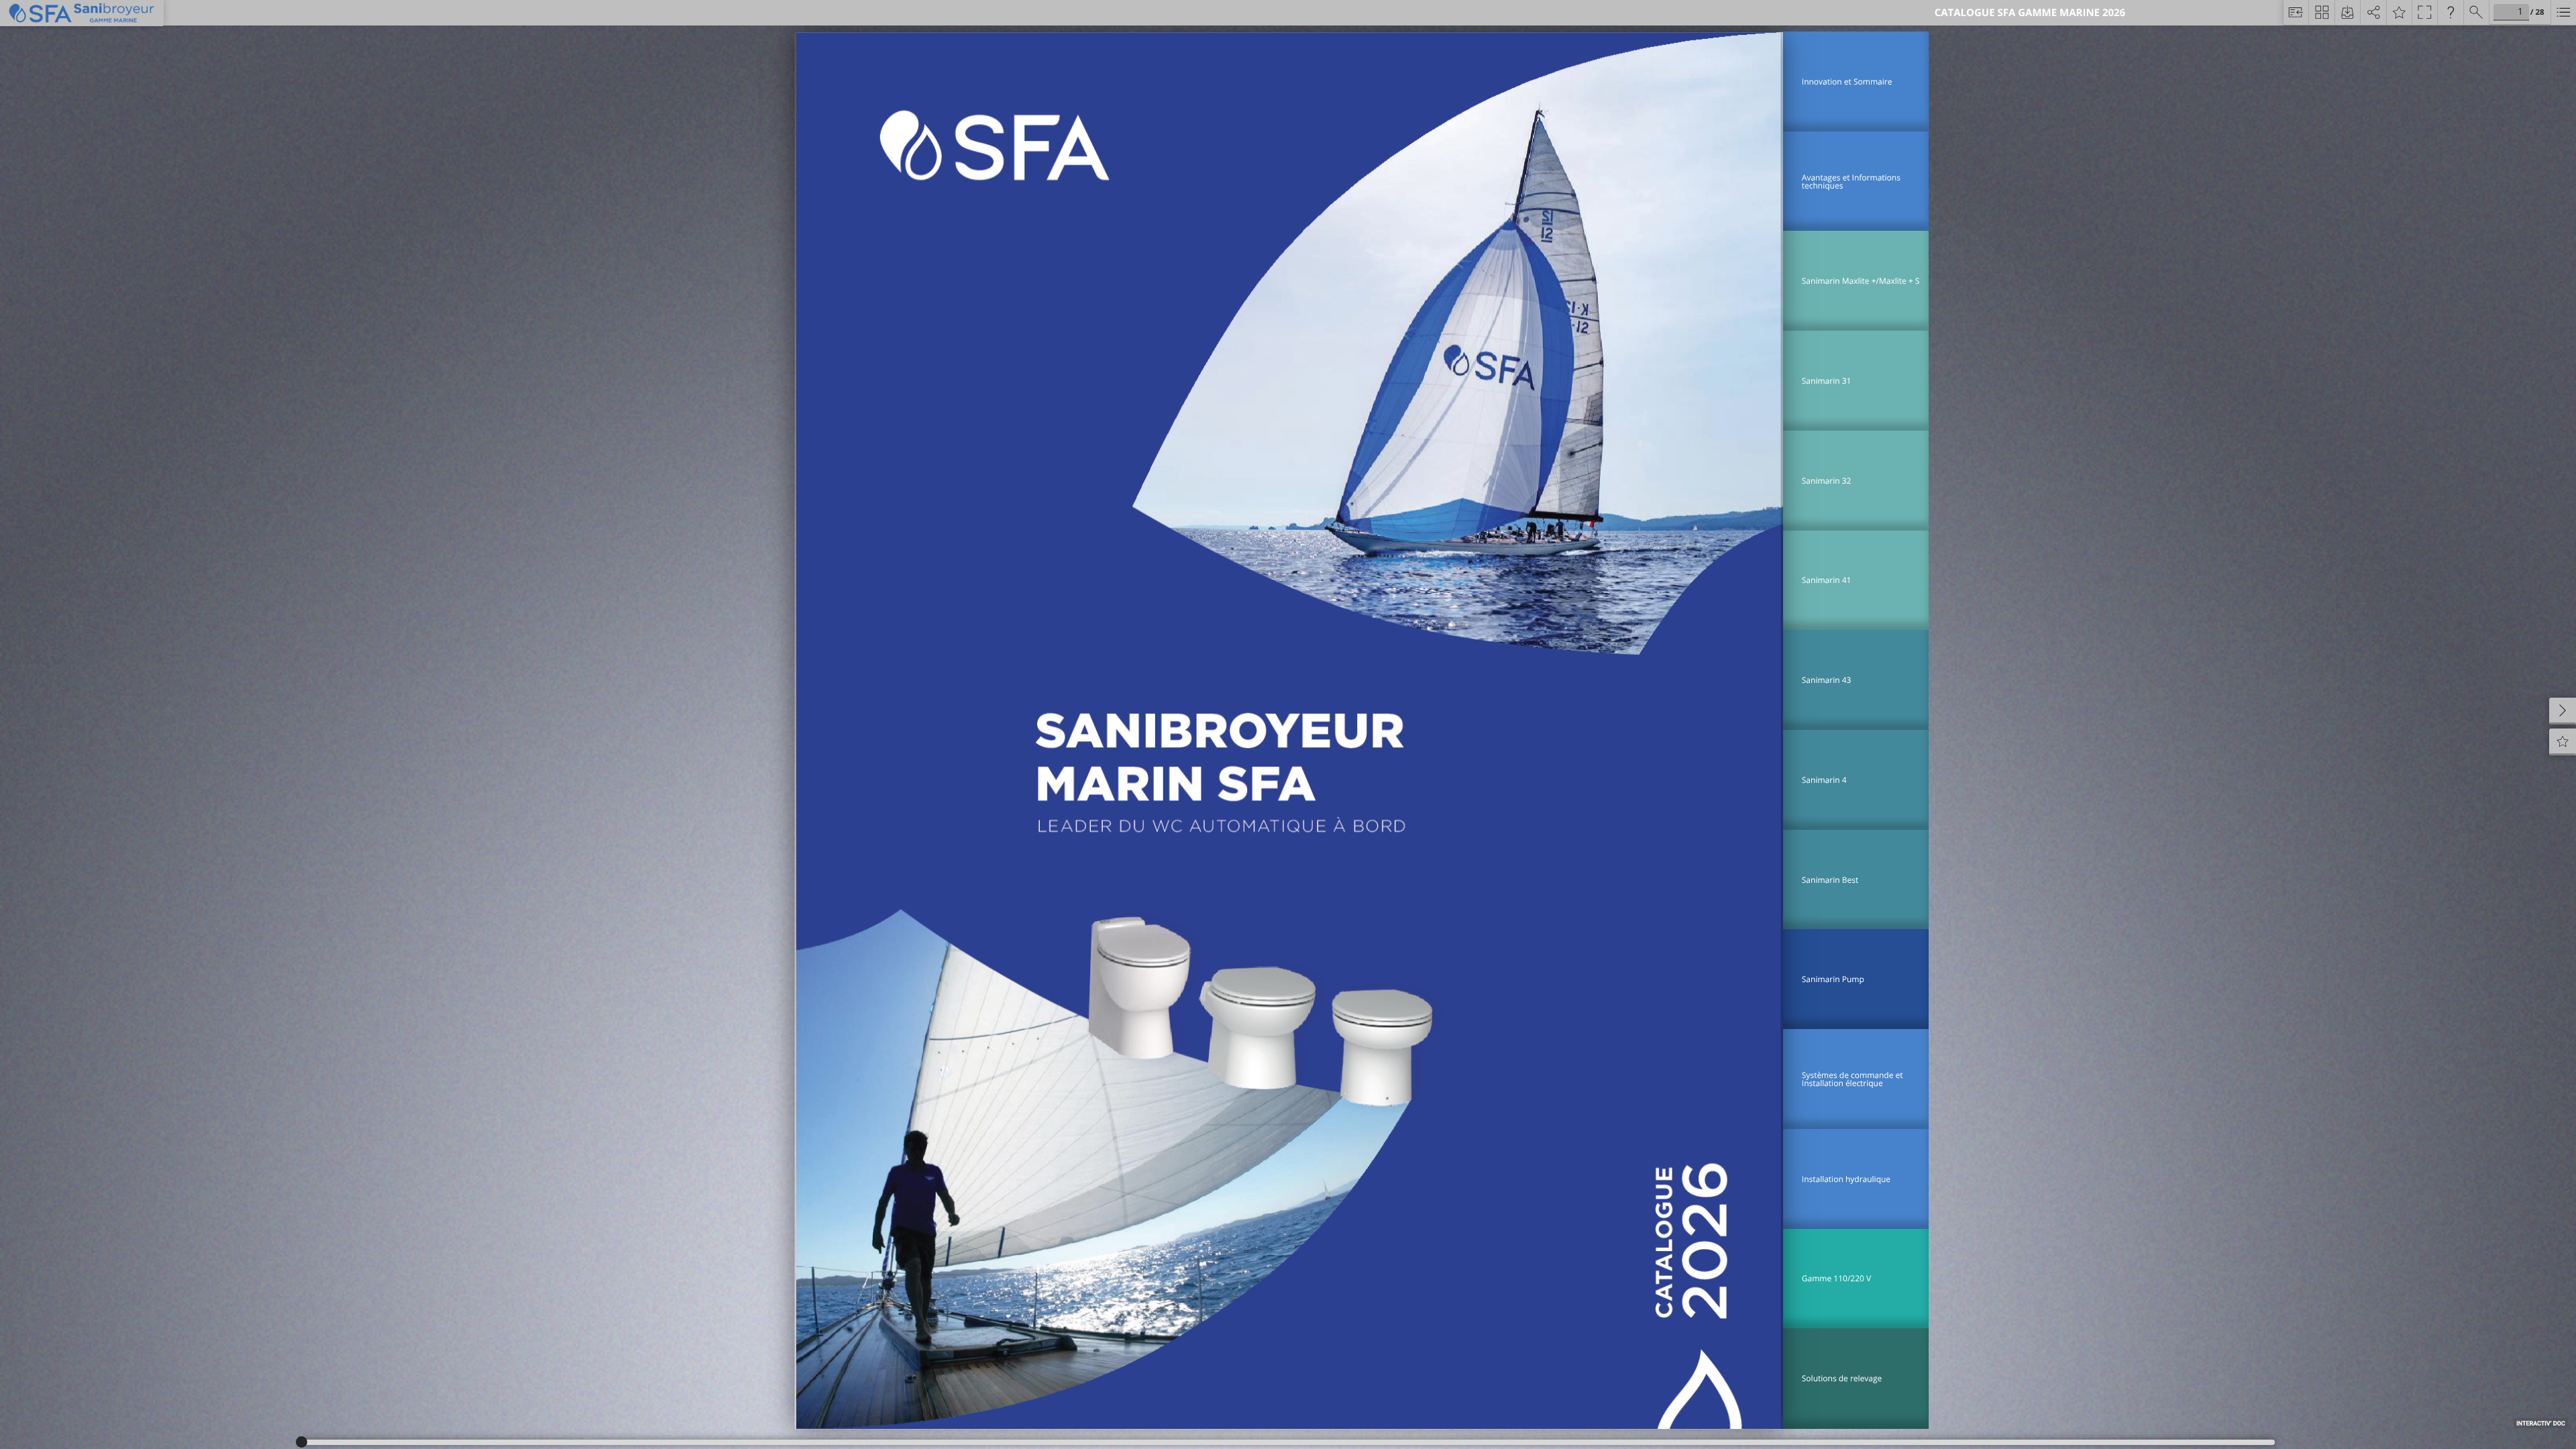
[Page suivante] (2563, 711)
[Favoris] (2399, 13)
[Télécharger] (2347, 13)
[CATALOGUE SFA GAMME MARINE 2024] (2563, 13)
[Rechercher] (2476, 13)
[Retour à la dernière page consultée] (2296, 13)
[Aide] (2450, 13)
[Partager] (2373, 13)
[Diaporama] (2321, 13)
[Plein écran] (2424, 13)
